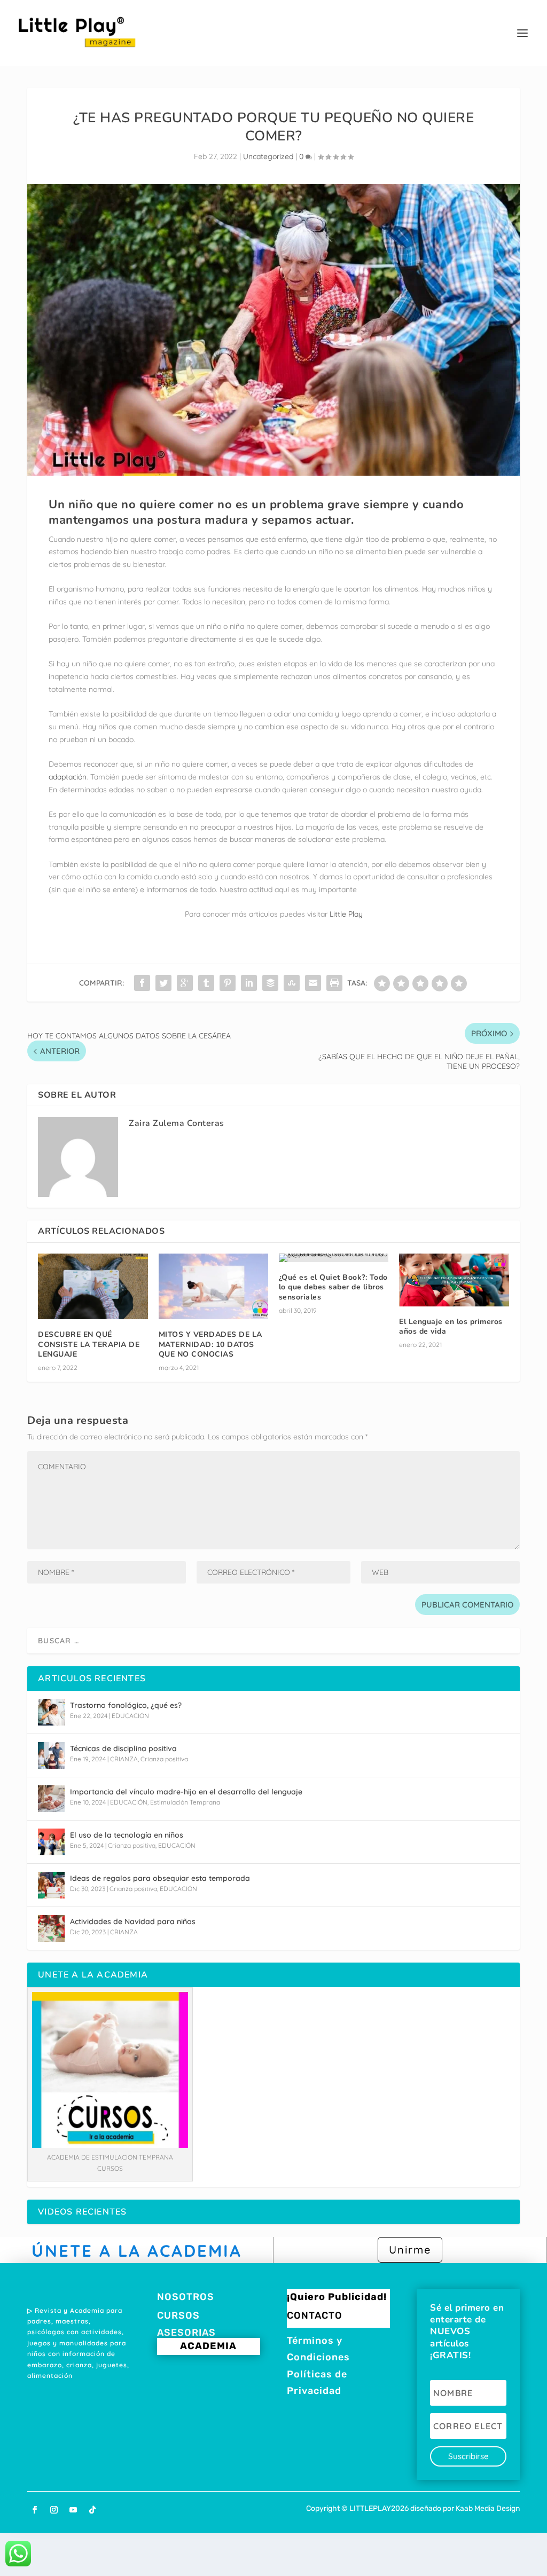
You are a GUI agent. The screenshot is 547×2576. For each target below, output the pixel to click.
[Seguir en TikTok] (92, 2510)
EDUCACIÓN (130, 1716)
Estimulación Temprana (185, 1802)
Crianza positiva (164, 1759)
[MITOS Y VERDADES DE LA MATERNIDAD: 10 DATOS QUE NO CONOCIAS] (213, 1286)
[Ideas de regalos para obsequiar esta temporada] (51, 1885)
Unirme (410, 2250)
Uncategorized (268, 156)
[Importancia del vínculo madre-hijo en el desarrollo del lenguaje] (51, 1799)
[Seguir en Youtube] (73, 2510)
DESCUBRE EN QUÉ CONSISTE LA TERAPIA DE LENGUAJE (89, 1344)
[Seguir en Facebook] (35, 2510)
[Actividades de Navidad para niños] (51, 1928)
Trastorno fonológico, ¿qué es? (126, 1705)
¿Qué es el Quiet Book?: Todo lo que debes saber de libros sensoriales (333, 1287)
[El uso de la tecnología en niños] (51, 1842)
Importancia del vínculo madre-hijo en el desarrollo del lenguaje (186, 1792)
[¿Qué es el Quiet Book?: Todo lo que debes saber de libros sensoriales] (334, 1258)
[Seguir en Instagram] (54, 2510)
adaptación (68, 777)
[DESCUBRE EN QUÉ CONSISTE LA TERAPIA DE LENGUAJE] (93, 1286)
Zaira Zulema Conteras (177, 1123)
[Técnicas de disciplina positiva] (51, 1755)
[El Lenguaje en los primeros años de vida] (454, 1280)
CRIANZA (124, 1759)
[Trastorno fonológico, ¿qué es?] (51, 1712)
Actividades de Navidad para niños (133, 1921)
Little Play (345, 914)
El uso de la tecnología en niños (127, 1835)
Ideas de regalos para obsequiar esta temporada (160, 1878)
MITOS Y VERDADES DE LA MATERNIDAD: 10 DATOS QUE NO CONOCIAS (210, 1344)
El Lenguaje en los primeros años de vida (451, 1326)
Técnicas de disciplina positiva (123, 1748)
